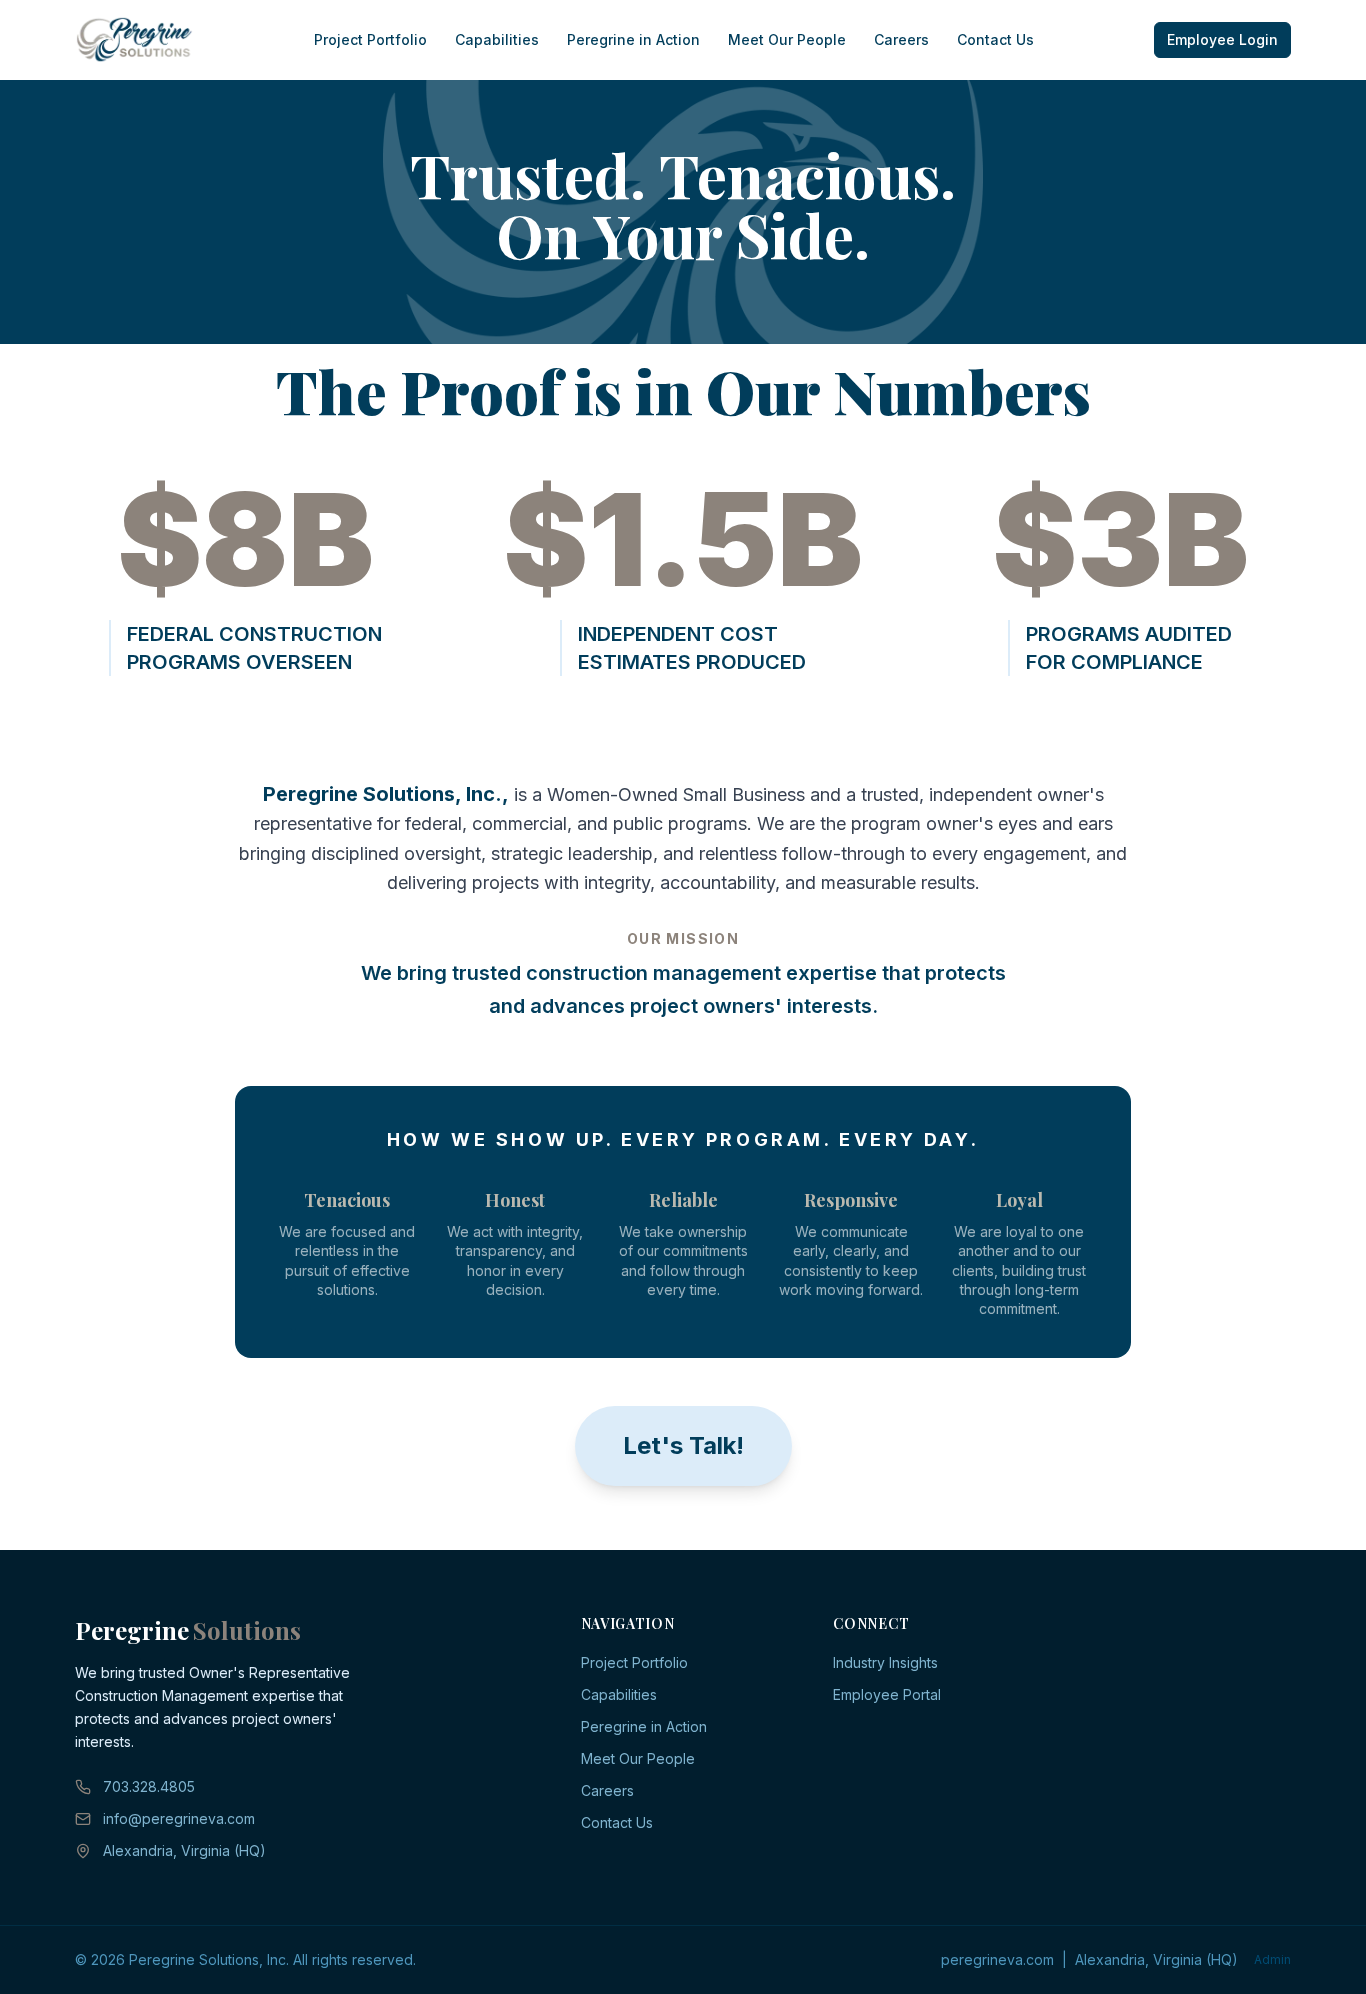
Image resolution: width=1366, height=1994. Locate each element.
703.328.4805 (149, 1786)
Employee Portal (887, 1694)
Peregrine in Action (633, 39)
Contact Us (995, 39)
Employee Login (1222, 39)
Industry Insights (885, 1662)
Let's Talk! (683, 1445)
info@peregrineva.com (179, 1818)
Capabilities (497, 39)
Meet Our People (787, 39)
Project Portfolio (370, 39)
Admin (1272, 1959)
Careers (901, 39)
